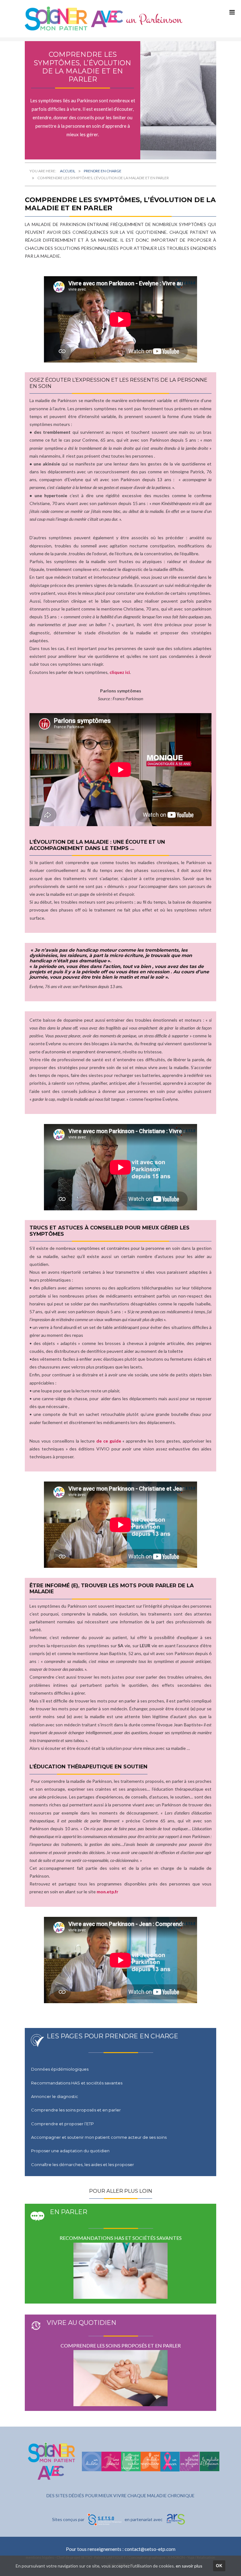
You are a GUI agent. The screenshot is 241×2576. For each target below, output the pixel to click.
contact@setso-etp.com (150, 2549)
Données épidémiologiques (60, 2069)
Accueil (68, 171)
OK (219, 2566)
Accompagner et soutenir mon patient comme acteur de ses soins (99, 2137)
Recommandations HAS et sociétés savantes (77, 2083)
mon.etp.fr (107, 1892)
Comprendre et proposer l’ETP (62, 2124)
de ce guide (109, 1441)
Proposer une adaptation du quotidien (70, 2151)
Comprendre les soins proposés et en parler (76, 2110)
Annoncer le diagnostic (55, 2096)
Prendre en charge (103, 171)
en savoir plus (189, 2566)
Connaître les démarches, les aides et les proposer (83, 2165)
